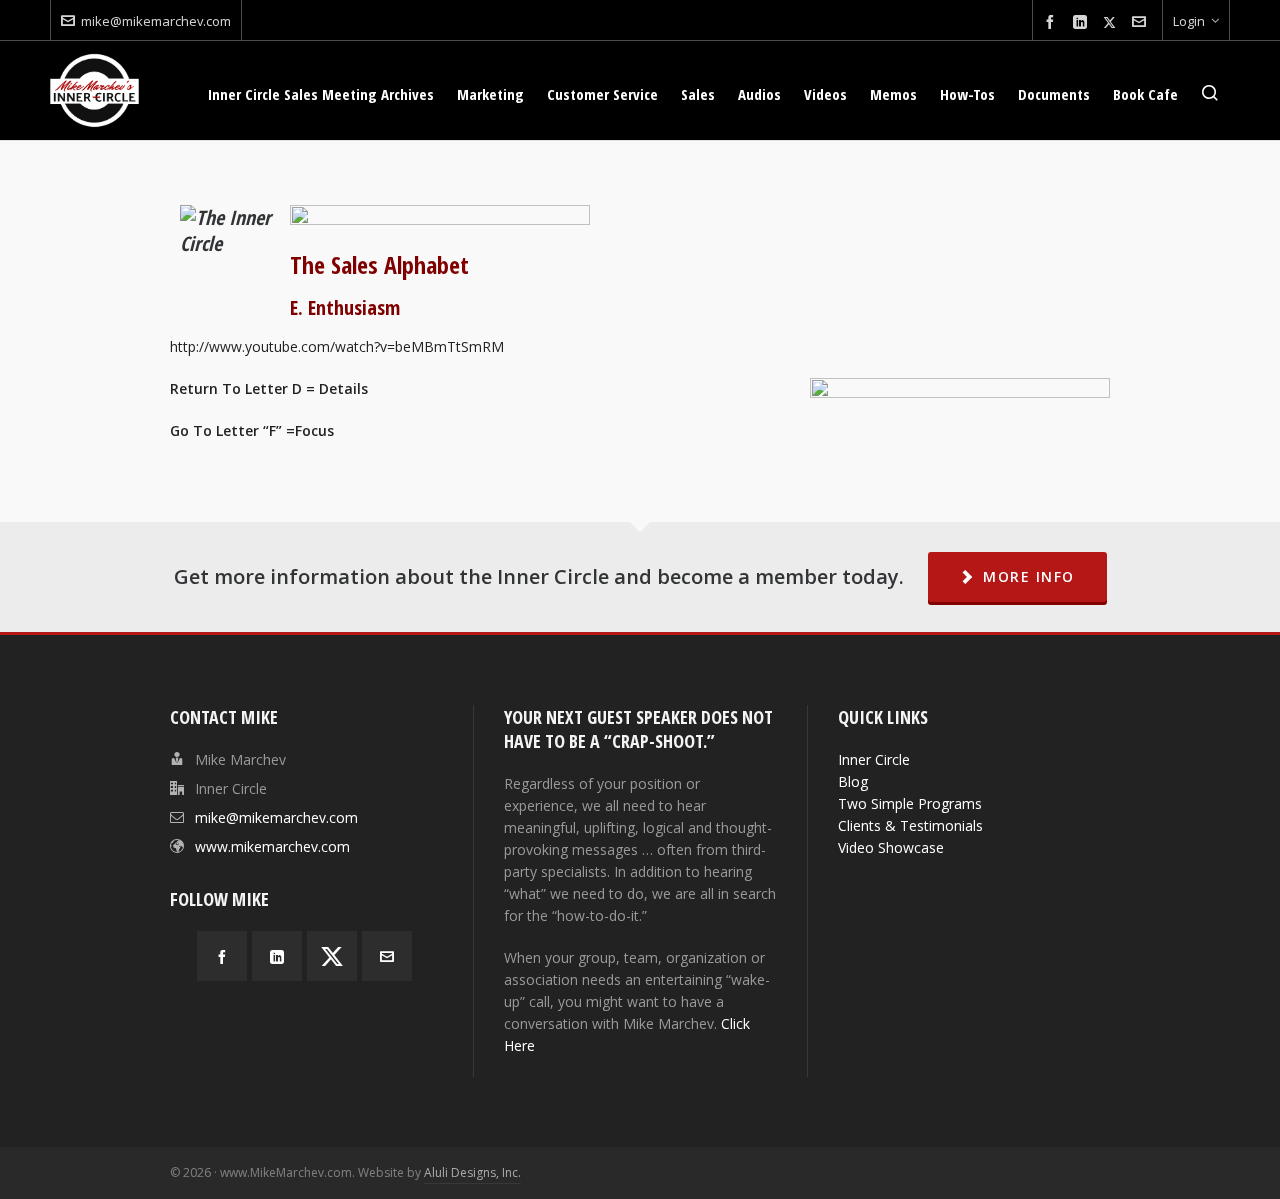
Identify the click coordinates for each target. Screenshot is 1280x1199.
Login (1189, 21)
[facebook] (1053, 22)
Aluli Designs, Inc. (472, 1172)
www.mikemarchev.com (272, 846)
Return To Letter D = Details (269, 388)
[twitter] (1112, 22)
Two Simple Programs (910, 803)
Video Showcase (891, 847)
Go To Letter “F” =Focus (252, 430)
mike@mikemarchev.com (156, 21)
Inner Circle (874, 759)
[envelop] (1142, 22)
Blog (853, 781)
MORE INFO (1029, 576)
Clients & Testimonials (910, 825)
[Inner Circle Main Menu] (440, 215)
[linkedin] (1083, 22)
